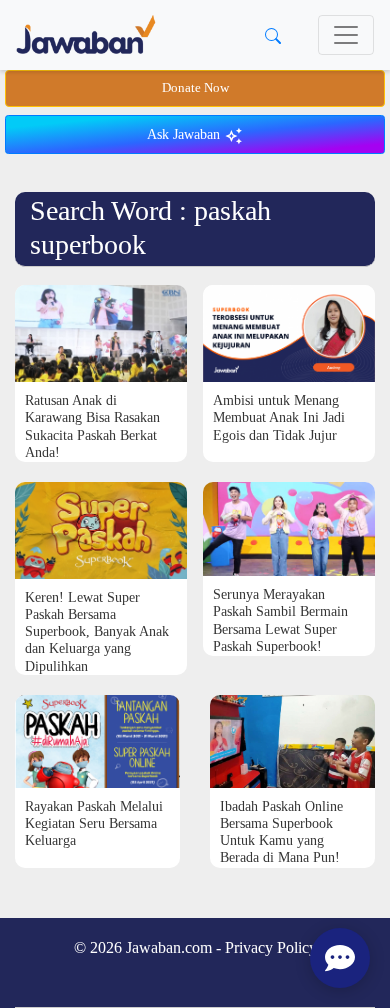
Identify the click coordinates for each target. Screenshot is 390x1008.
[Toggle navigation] (346, 35)
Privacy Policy (271, 947)
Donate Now (195, 88)
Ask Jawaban (185, 134)
